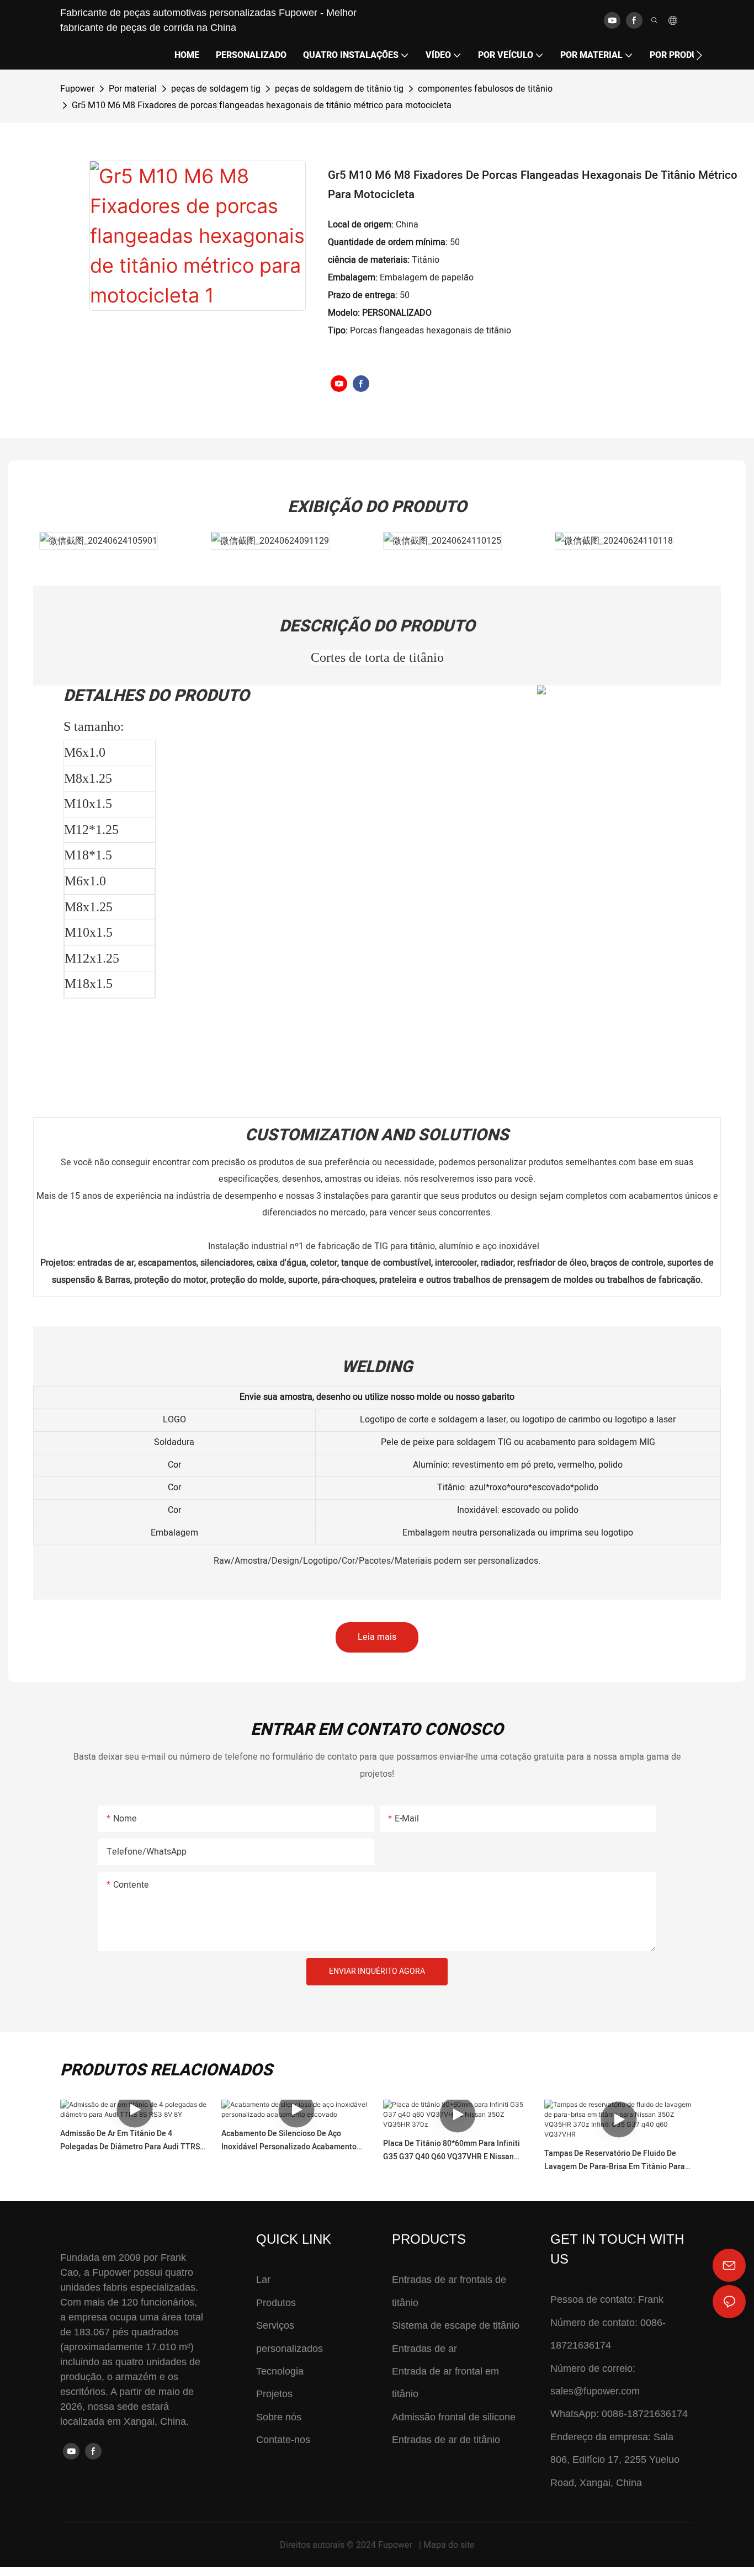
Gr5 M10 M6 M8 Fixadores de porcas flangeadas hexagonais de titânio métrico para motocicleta (262, 105)
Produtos (276, 2303)
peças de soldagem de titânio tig (339, 89)
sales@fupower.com (595, 2391)
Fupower (77, 89)
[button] (699, 55)
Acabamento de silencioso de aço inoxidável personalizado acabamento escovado (289, 2141)
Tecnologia (280, 2371)
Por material (133, 89)
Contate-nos (283, 2440)
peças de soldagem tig (216, 89)
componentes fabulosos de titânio (485, 89)
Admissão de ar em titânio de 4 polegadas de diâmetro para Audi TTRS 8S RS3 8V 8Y (130, 2141)
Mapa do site (449, 2545)
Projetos (274, 2394)
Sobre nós (279, 2417)
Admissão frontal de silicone (454, 2417)
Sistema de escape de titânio (456, 2325)
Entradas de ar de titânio (446, 2440)
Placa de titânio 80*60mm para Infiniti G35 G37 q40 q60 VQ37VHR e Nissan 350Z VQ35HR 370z (452, 2151)
